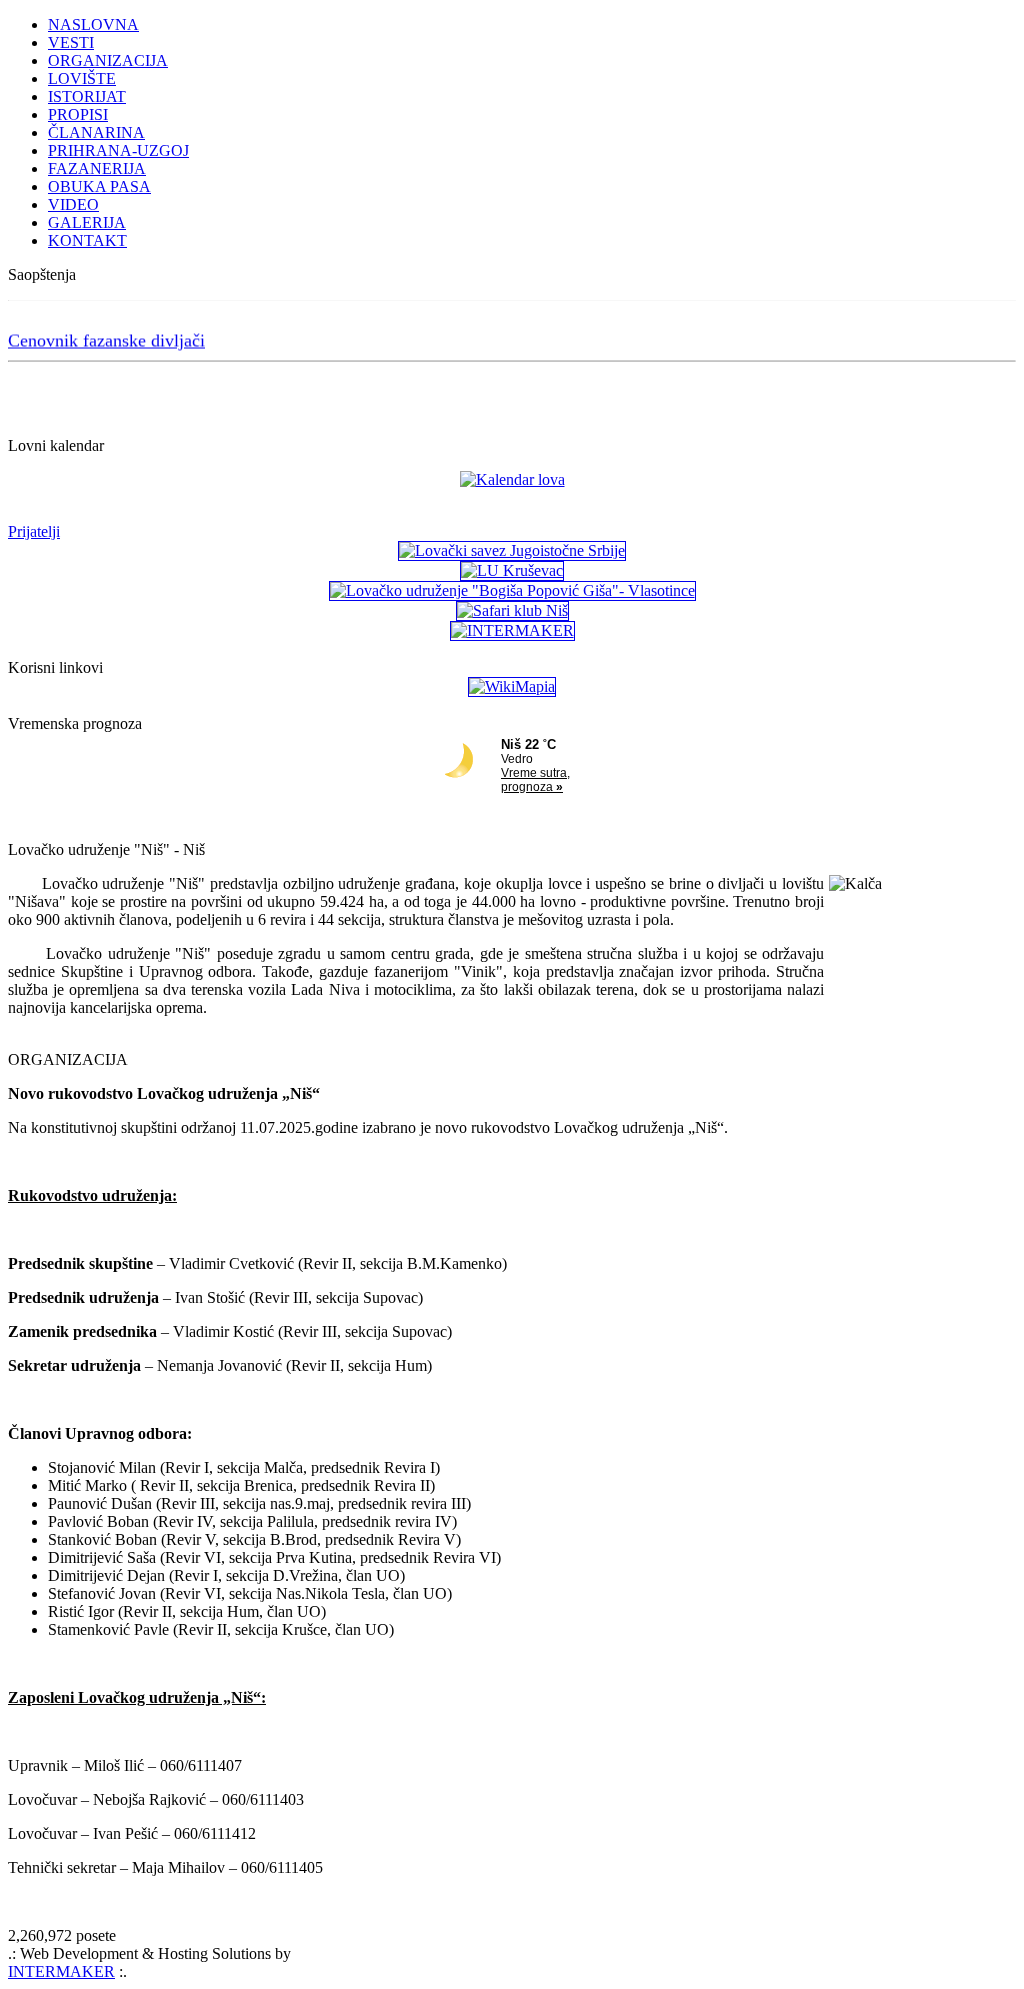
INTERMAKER (61, 1971)
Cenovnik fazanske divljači (106, 337)
